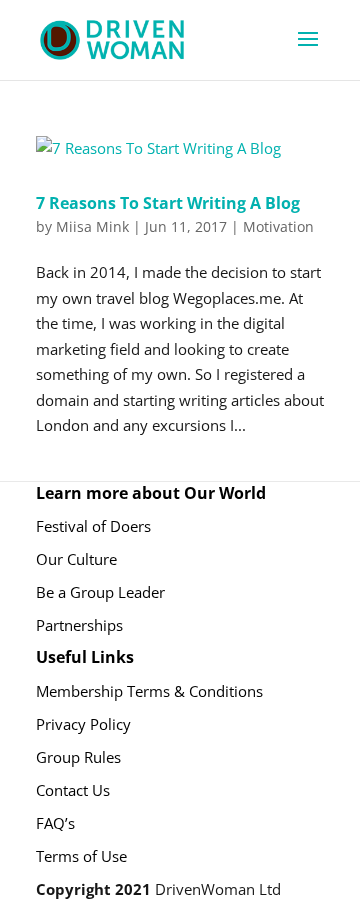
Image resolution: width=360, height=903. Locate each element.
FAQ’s (55, 823)
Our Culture (76, 559)
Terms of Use (81, 856)
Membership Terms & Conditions (149, 691)
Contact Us (73, 790)
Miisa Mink (92, 226)
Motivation (278, 226)
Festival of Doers (93, 526)
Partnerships (79, 625)
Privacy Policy (83, 724)
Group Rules (78, 757)
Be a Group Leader (100, 592)
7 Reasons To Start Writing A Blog (168, 203)
